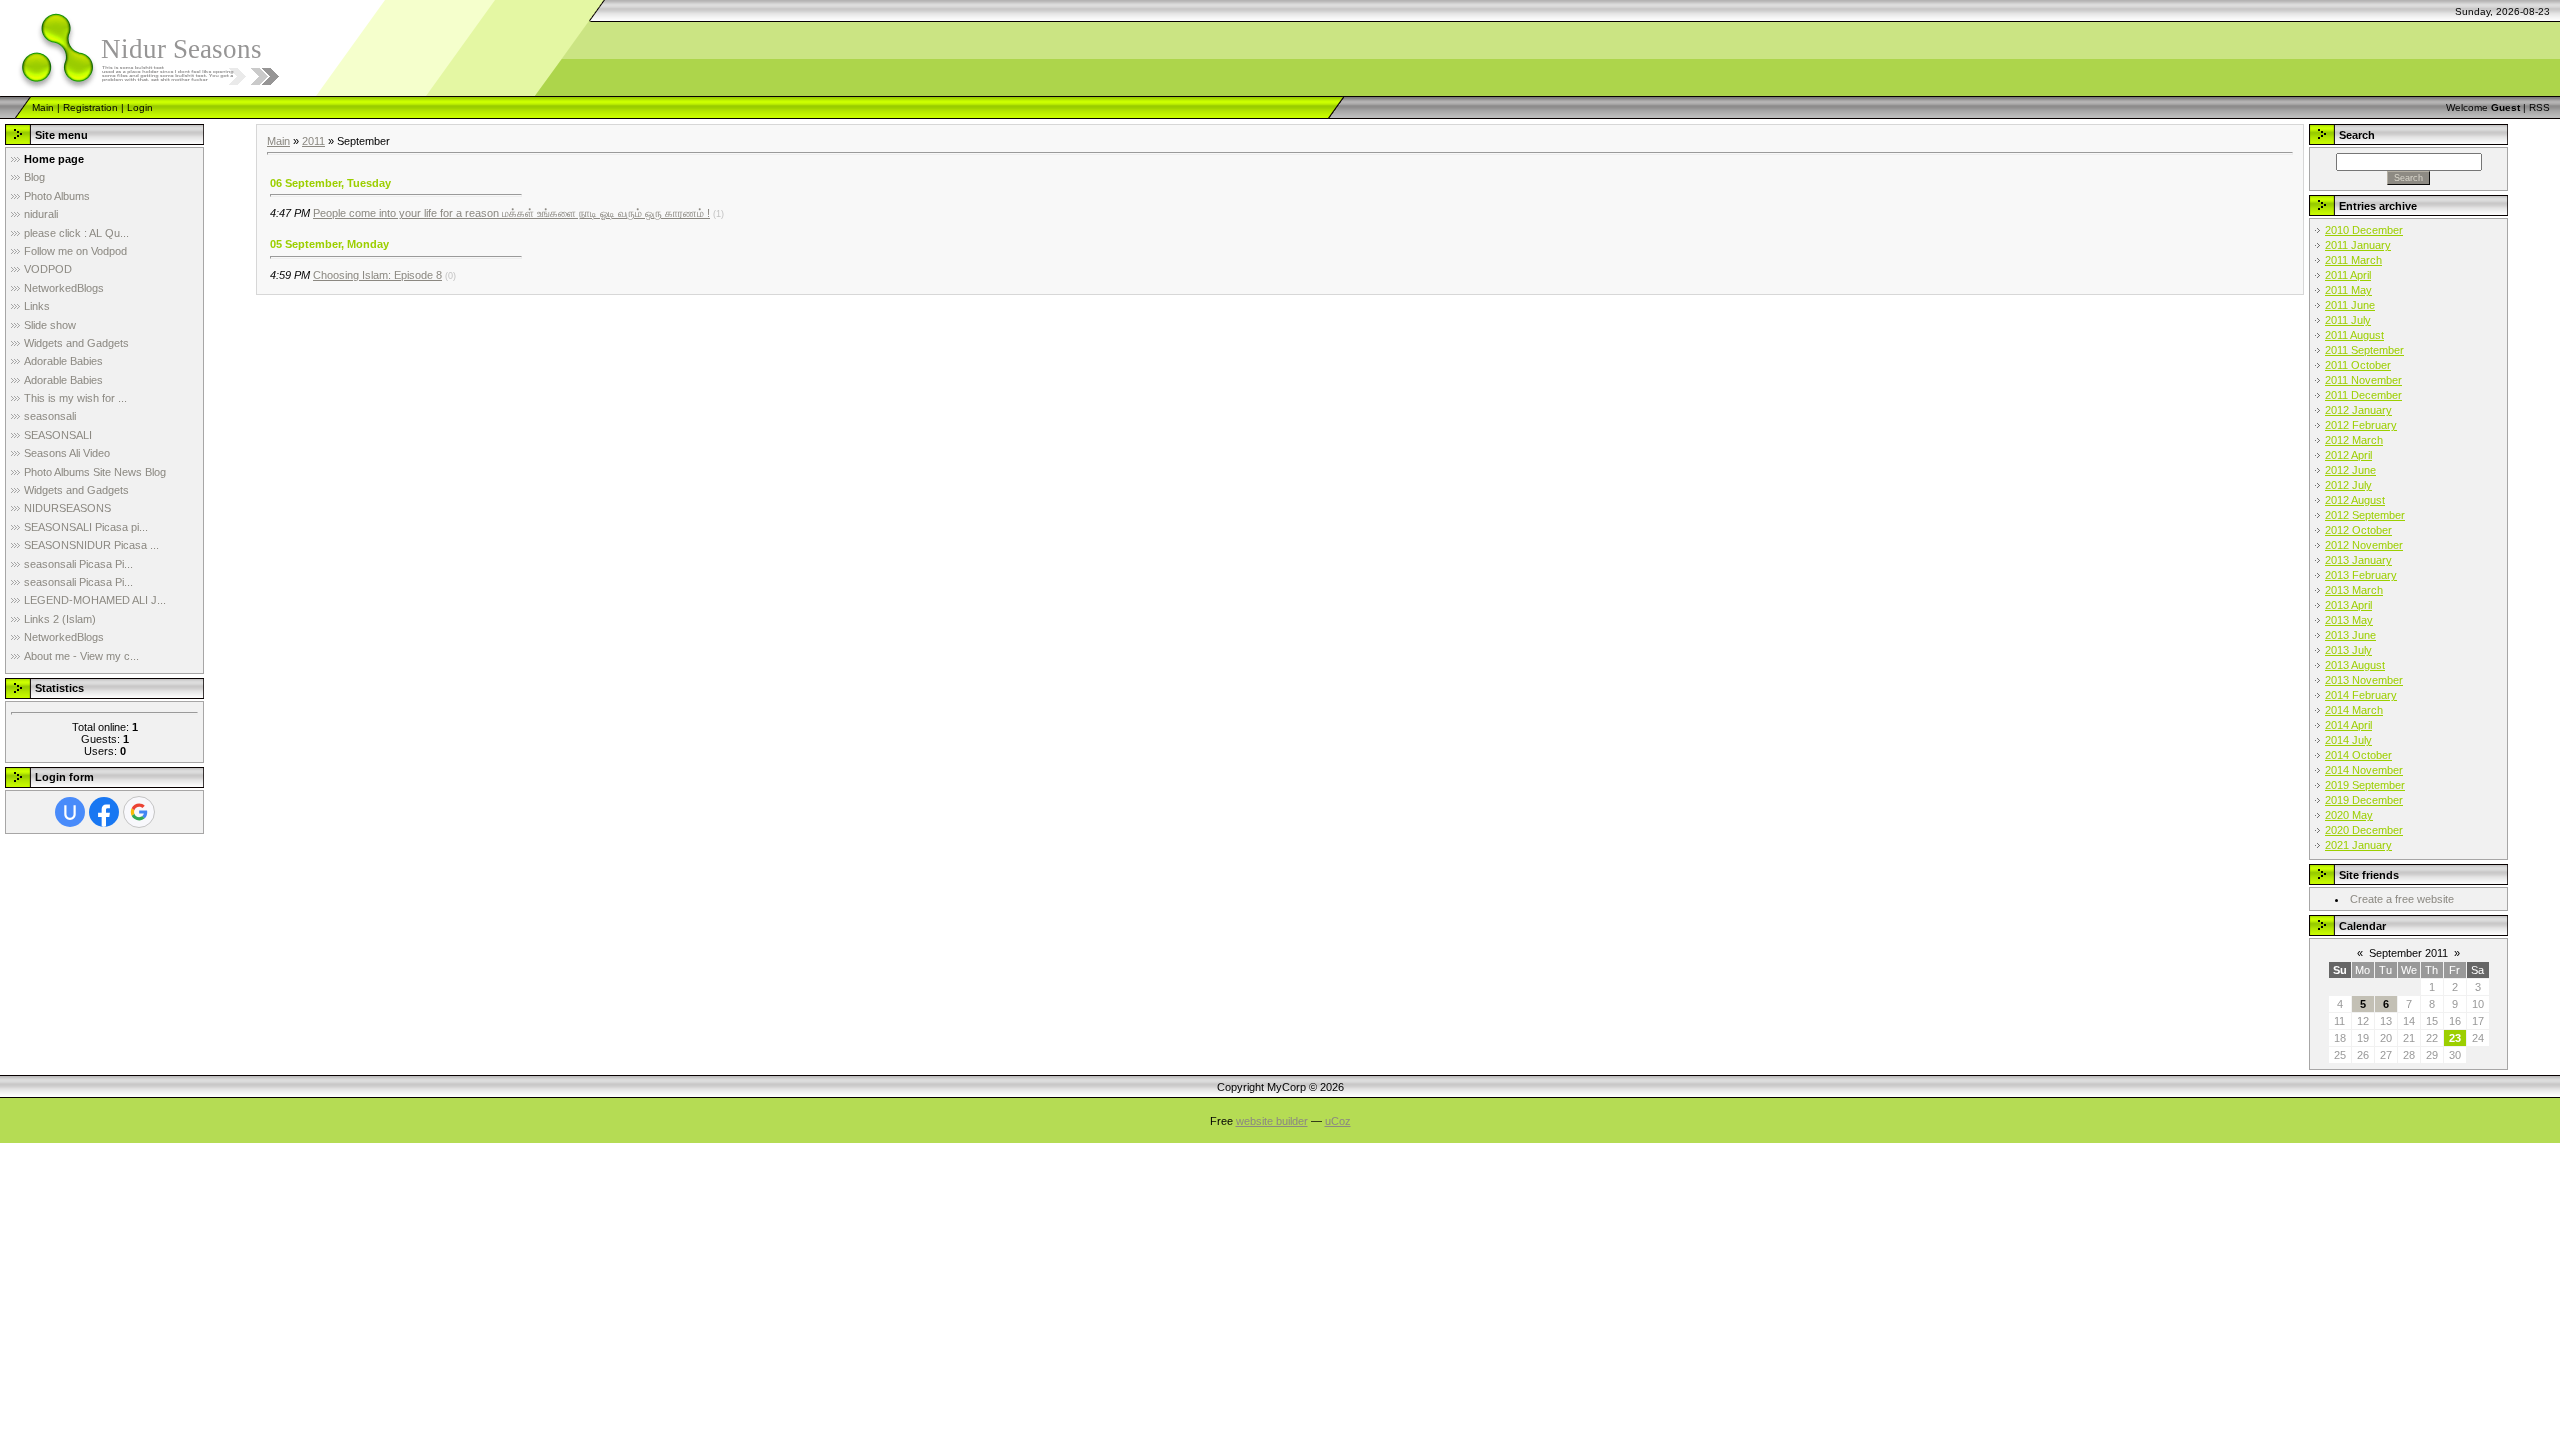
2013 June (2350, 635)
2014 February (2361, 695)
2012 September (2365, 515)
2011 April (2348, 275)
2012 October (2358, 530)
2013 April (2348, 605)
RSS (2539, 107)
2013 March (2354, 590)
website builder (1272, 1121)
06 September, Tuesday (330, 183)
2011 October (2358, 365)
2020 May (2349, 815)
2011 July (2348, 320)
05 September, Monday (329, 244)
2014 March (2354, 710)
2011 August (2354, 335)
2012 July (2348, 485)
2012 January (2358, 410)
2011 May (2348, 290)
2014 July (2348, 740)
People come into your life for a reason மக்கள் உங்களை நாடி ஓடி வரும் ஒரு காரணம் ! (511, 213)
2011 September (2364, 350)
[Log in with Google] (139, 812)
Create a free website (2402, 899)
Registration (90, 107)
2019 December (2364, 800)
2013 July (2348, 650)
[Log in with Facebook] (104, 812)
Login (140, 107)
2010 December (2364, 230)
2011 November (2363, 380)
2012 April (2348, 455)
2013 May (2349, 620)
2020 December (2364, 830)
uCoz (1338, 1121)
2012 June (2350, 470)
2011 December (2363, 395)
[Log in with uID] (70, 812)
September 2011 (2408, 953)
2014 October (2358, 755)
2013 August (2355, 665)
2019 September (2365, 785)
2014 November (2364, 770)
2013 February (2361, 575)
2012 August (2355, 500)
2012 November (2364, 545)
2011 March (2353, 260)
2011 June (2350, 305)
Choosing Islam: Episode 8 (377, 275)
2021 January (2358, 845)
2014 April (2348, 725)
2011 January (2358, 245)
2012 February (2361, 425)
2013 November (2364, 680)
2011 (313, 141)
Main (43, 107)
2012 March (2354, 440)
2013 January (2358, 560)
